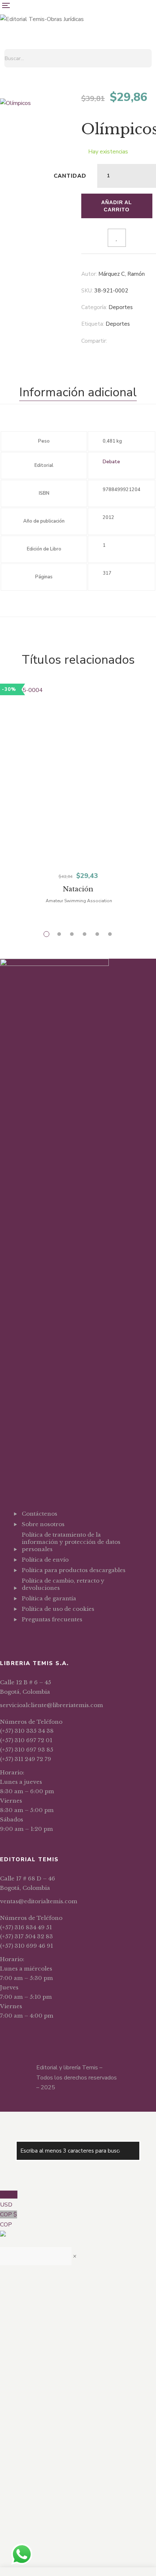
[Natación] (78, 775)
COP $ (9, 2220)
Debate (111, 462)
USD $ (9, 2200)
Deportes (121, 307)
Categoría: (94, 307)
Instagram (43, 1637)
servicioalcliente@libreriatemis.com (52, 1705)
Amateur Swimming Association (79, 901)
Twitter (33, 1637)
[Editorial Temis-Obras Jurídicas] (42, 19)
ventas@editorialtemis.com (39, 1901)
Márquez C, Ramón (122, 274)
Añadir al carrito (117, 206)
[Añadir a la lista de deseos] (117, 238)
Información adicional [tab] (78, 392)
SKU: (87, 291)
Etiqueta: (93, 324)
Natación (78, 889)
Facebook (24, 1637)
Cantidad (70, 176)
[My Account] (153, 45)
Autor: (89, 274)
